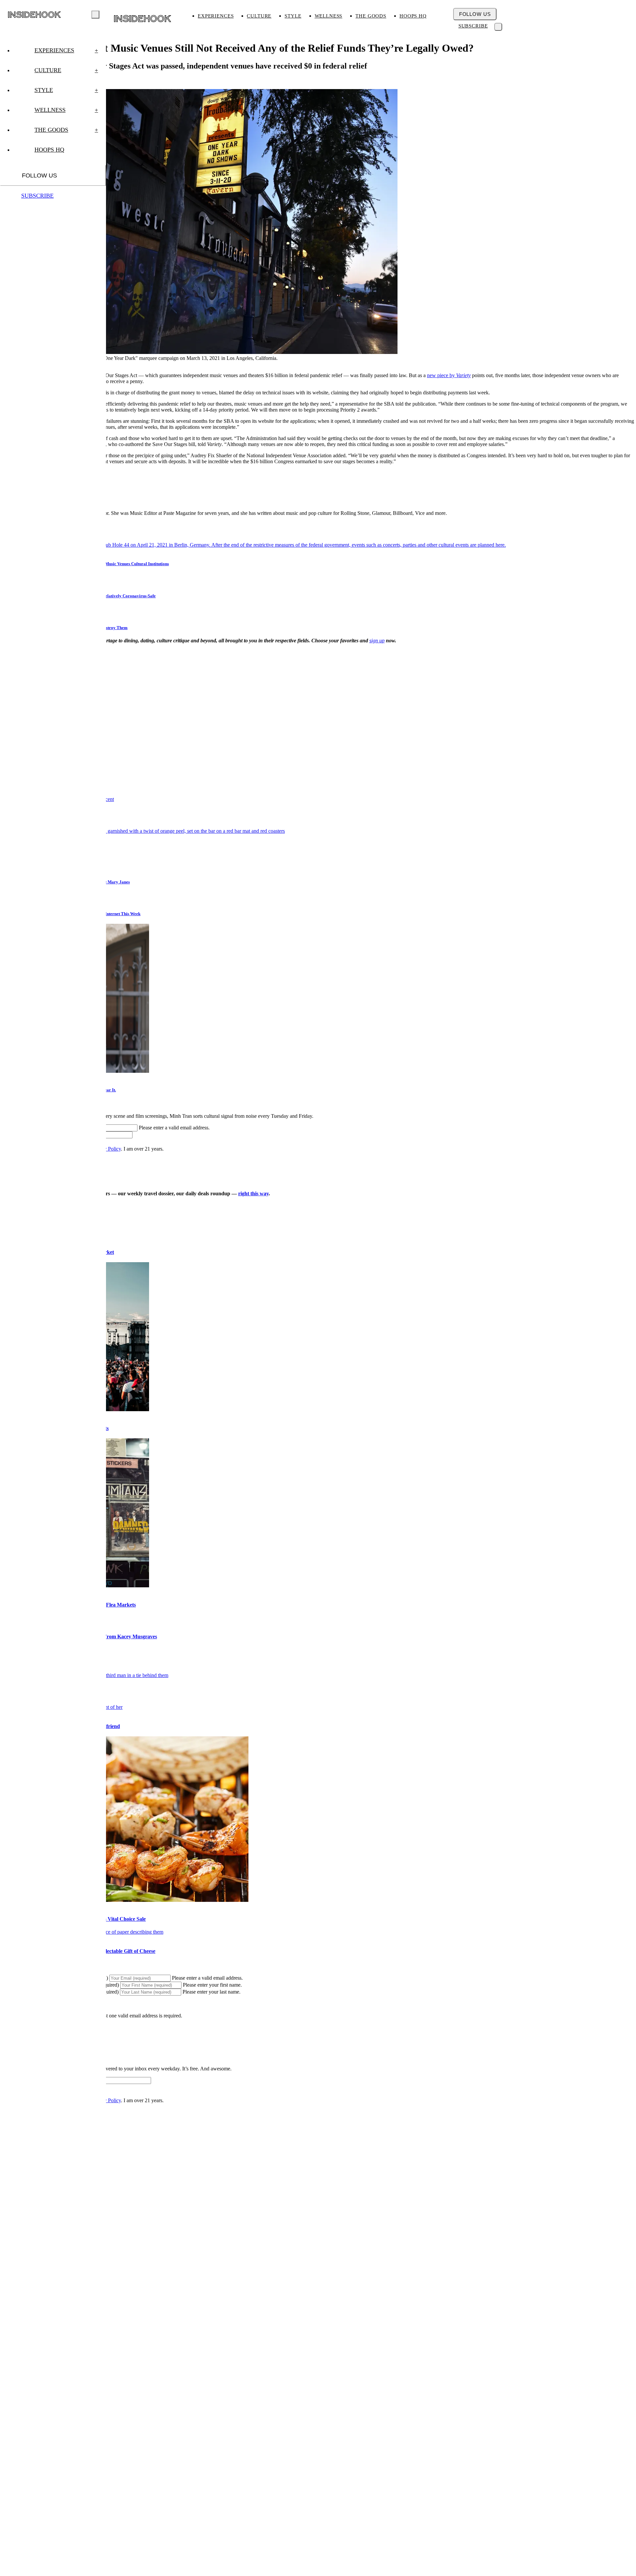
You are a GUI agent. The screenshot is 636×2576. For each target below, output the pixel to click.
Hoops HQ (413, 16)
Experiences (216, 16)
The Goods (371, 16)
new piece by (449, 375)
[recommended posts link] (124, 1900)
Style (293, 16)
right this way (253, 1193)
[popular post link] (142, 831)
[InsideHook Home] (143, 19)
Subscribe (473, 26)
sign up (377, 641)
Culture (259, 16)
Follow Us (475, 14)
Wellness (329, 16)
